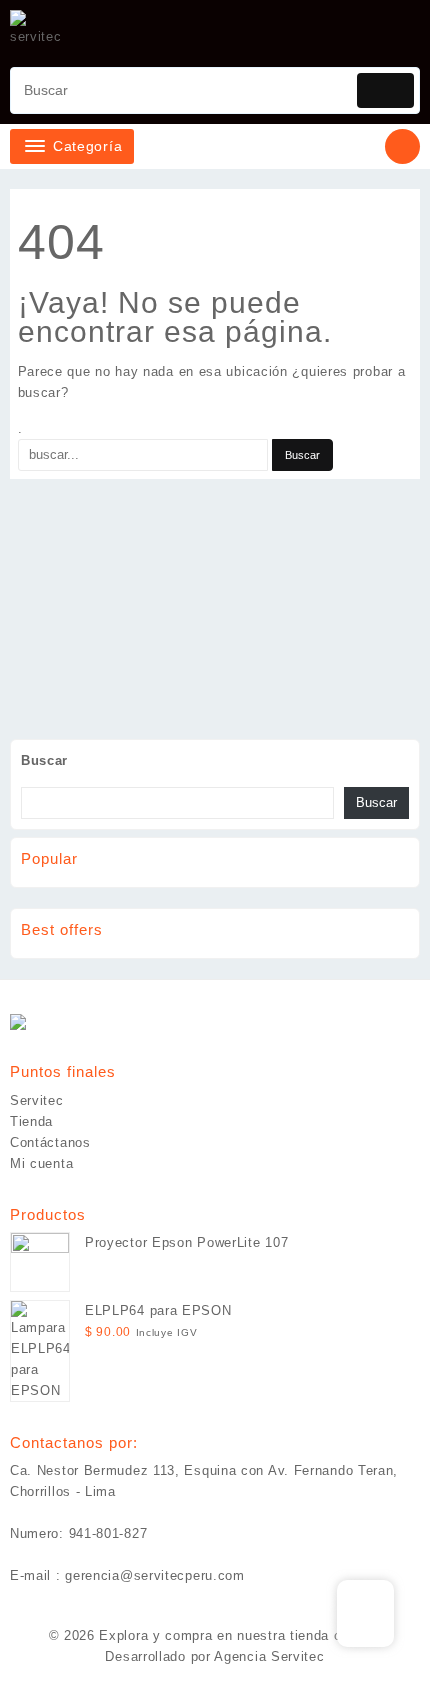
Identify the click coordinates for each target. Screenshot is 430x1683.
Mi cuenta (41, 1163)
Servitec (37, 1100)
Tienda (31, 1121)
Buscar (44, 760)
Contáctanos (50, 1142)
